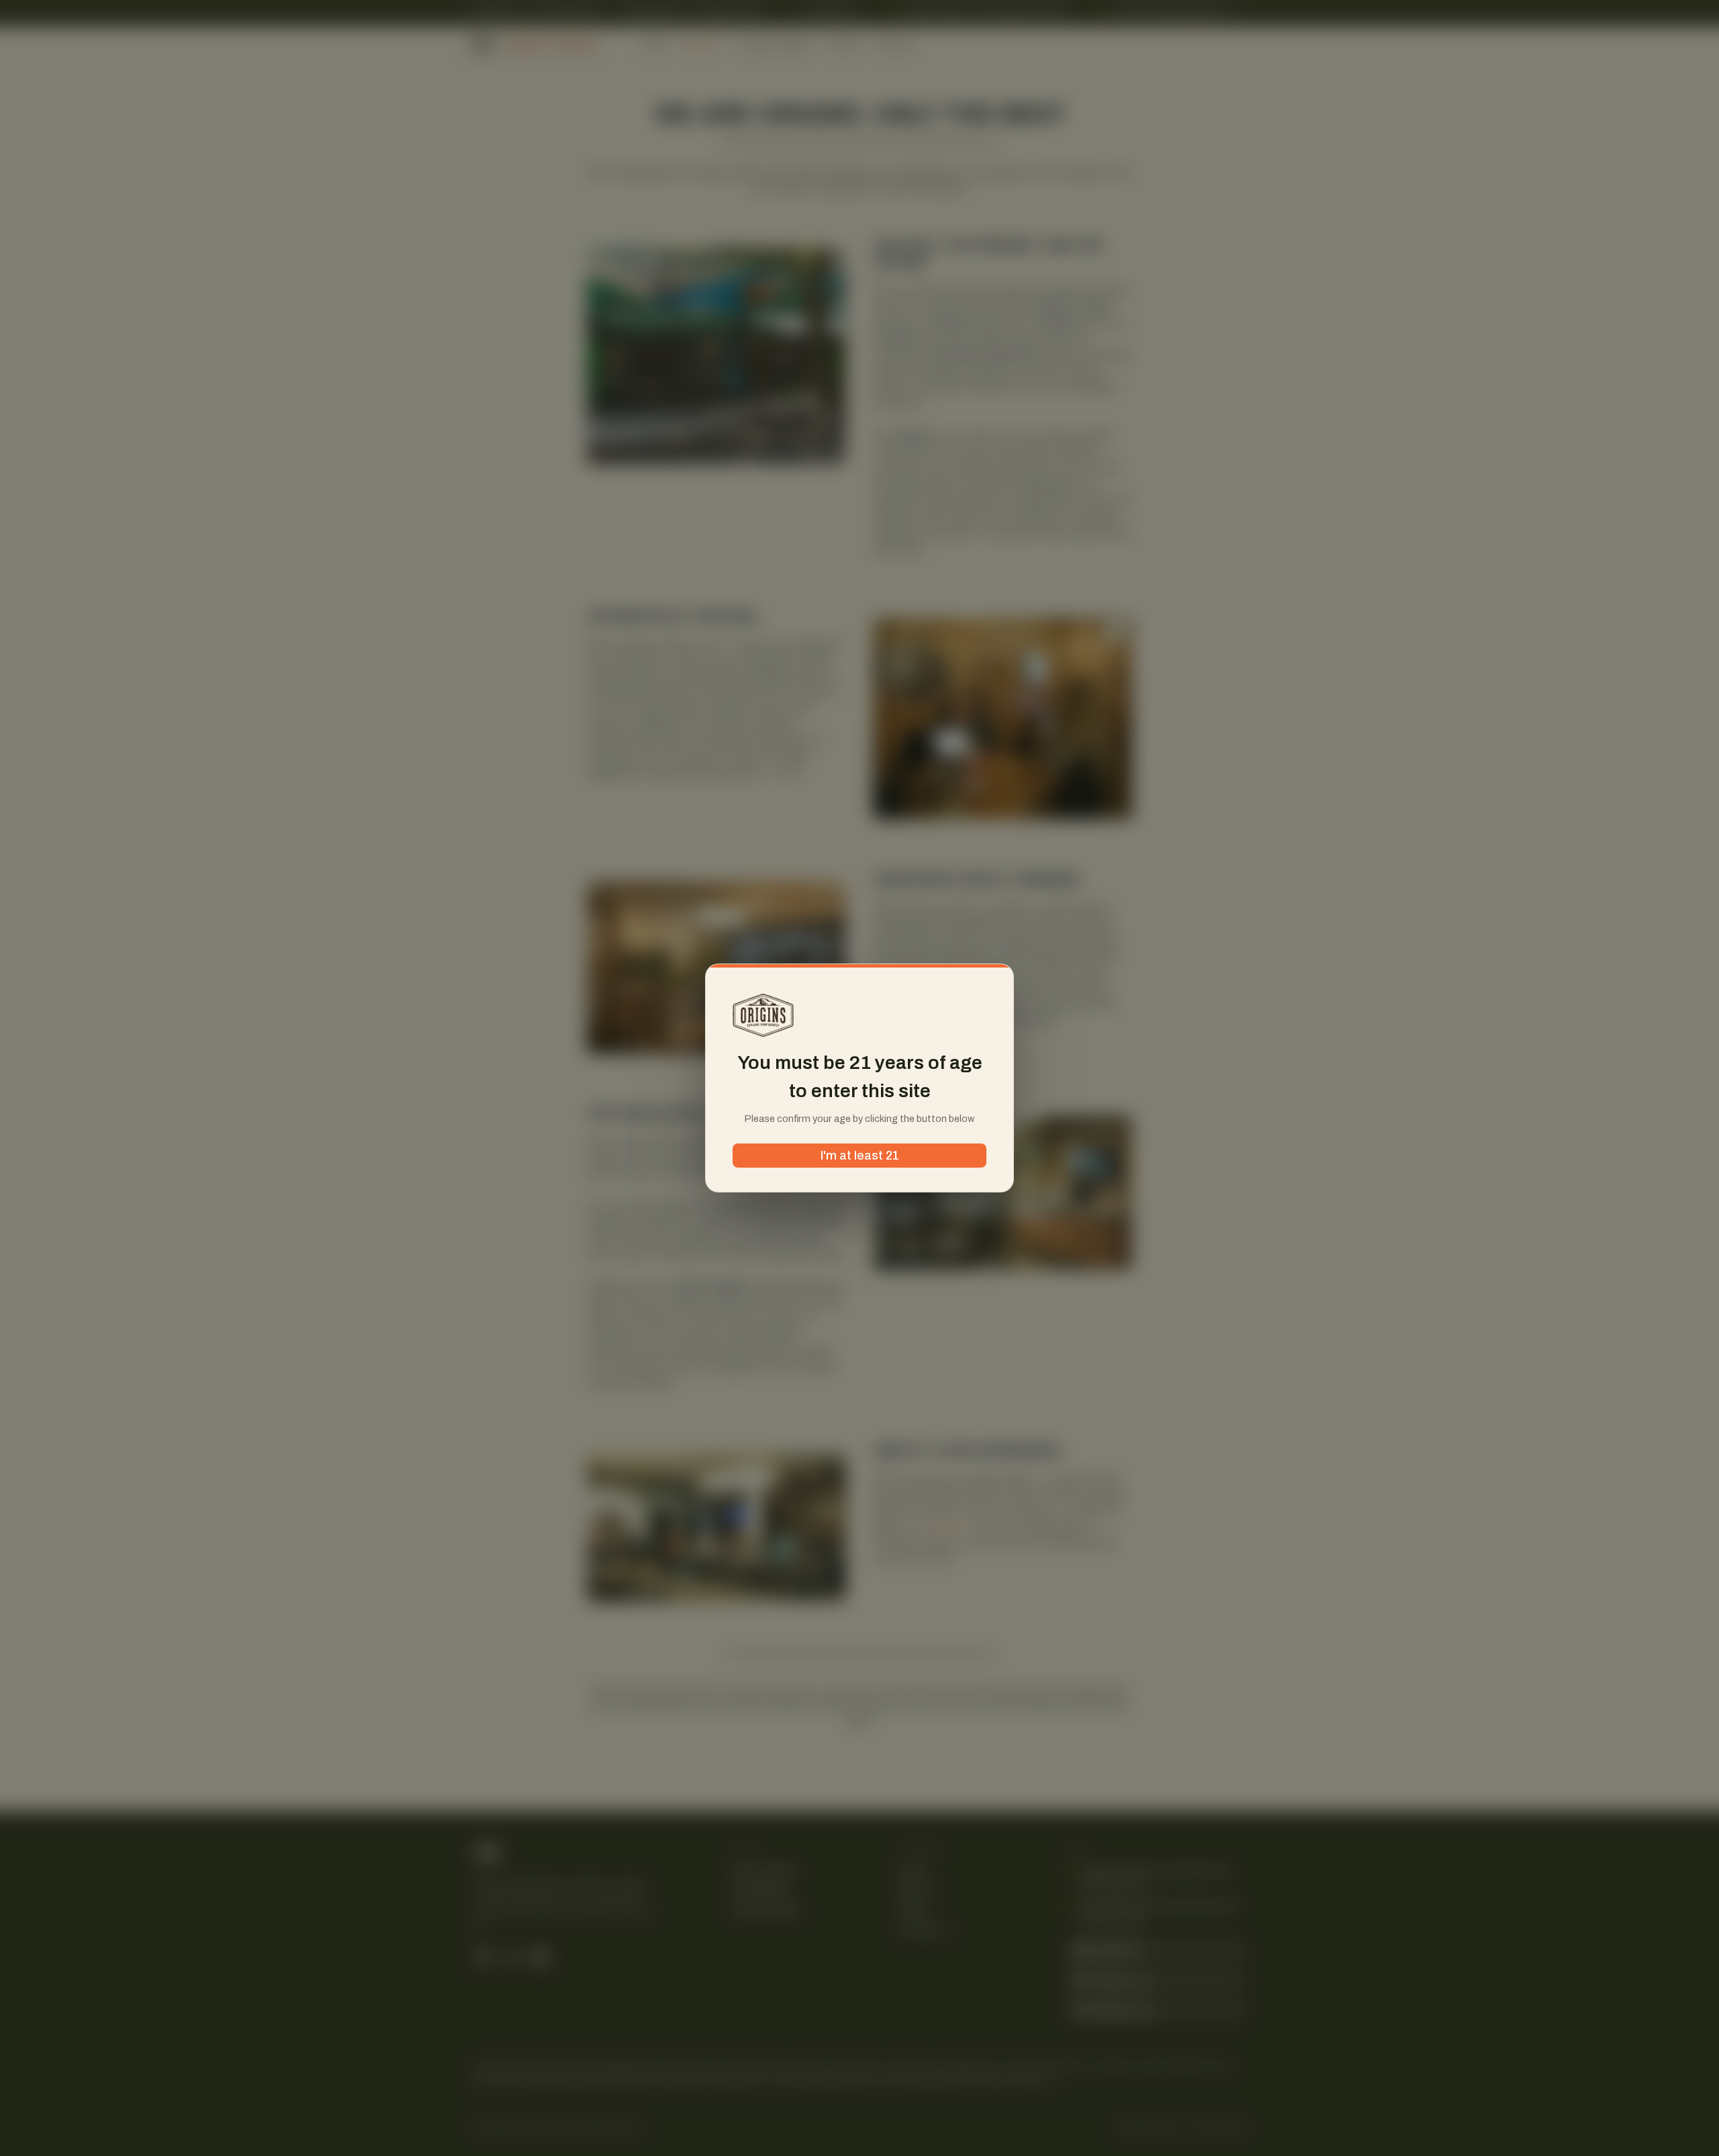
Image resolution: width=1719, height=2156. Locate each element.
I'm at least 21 (860, 1156)
